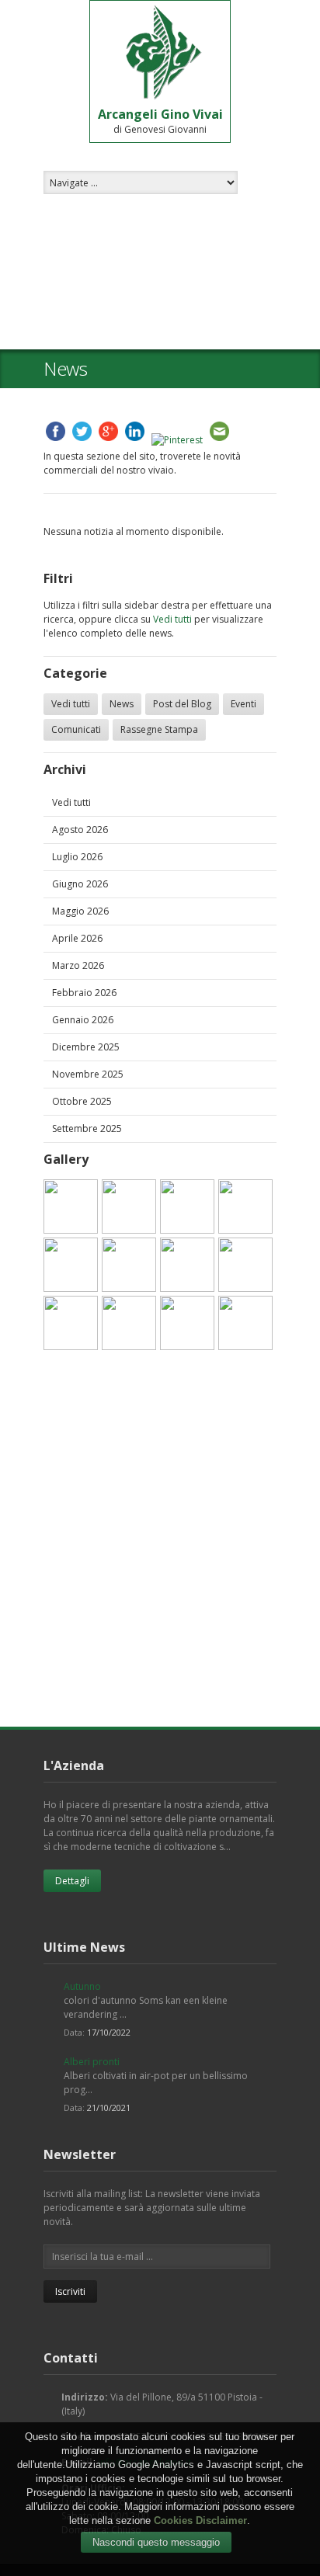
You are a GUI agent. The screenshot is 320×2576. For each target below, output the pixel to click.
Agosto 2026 (80, 830)
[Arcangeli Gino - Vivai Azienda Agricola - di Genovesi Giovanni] (71, 1206)
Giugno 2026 (80, 884)
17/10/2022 (109, 2032)
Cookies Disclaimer (200, 2520)
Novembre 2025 (88, 1074)
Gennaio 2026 (83, 1020)
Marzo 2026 (78, 965)
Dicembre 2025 (86, 1047)
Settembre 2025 (87, 1128)
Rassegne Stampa (159, 729)
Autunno (82, 1986)
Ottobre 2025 (82, 1101)
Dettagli (72, 1881)
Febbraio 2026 (84, 993)
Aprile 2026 (77, 938)
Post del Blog (182, 704)
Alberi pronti (92, 2062)
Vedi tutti (172, 619)
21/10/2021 (109, 2107)
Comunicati (76, 729)
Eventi (243, 704)
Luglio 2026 (77, 857)
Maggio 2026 (80, 911)
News (122, 704)
